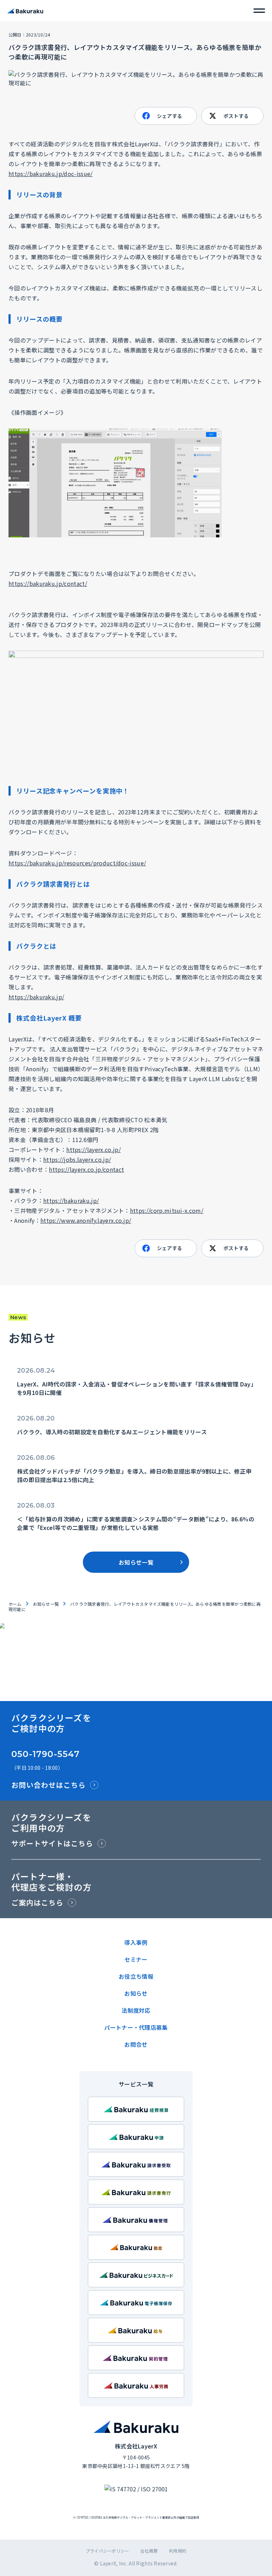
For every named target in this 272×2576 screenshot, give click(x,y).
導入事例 (136, 1942)
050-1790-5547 (46, 1754)
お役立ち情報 (136, 1976)
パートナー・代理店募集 (136, 2027)
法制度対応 (136, 2010)
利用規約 (178, 2551)
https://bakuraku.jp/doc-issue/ (51, 174)
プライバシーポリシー (107, 2551)
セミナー (136, 1959)
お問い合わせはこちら (49, 1785)
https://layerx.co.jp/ (93, 1149)
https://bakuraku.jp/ (36, 997)
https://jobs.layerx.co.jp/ (77, 1159)
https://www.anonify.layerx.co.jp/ (86, 1220)
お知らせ (136, 1993)
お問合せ (136, 2044)
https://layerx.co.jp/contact (86, 1169)
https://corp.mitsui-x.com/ (167, 1210)
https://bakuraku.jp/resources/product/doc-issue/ (77, 863)
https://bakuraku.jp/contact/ (48, 583)
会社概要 (149, 2551)
